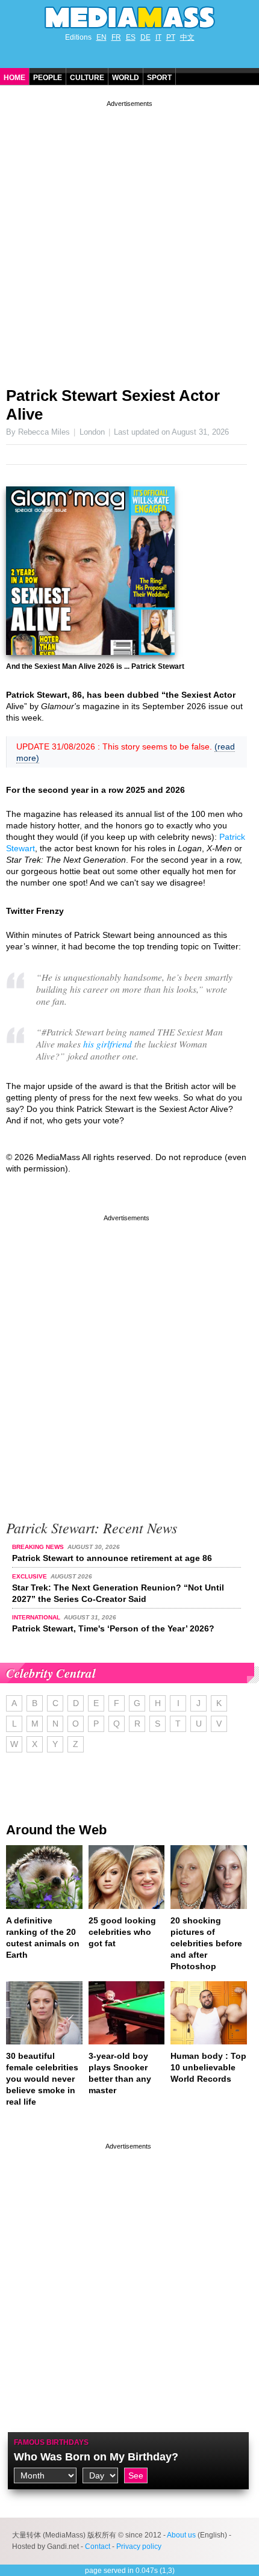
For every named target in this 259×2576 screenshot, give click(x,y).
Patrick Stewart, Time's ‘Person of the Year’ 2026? (113, 1628)
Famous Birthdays (51, 2442)
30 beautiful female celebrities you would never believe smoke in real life (42, 2079)
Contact (98, 2547)
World (126, 78)
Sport (159, 78)
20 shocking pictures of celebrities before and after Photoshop (206, 1943)
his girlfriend (108, 1044)
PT (171, 37)
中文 (187, 37)
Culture (87, 78)
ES (131, 37)
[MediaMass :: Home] (129, 17)
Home (14, 78)
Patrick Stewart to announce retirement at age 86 (112, 1558)
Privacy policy (139, 2547)
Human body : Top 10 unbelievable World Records (208, 2067)
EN (101, 37)
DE (145, 37)
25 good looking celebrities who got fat (122, 1932)
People (48, 78)
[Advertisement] (129, 239)
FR (116, 37)
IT (158, 37)
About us (181, 2535)
